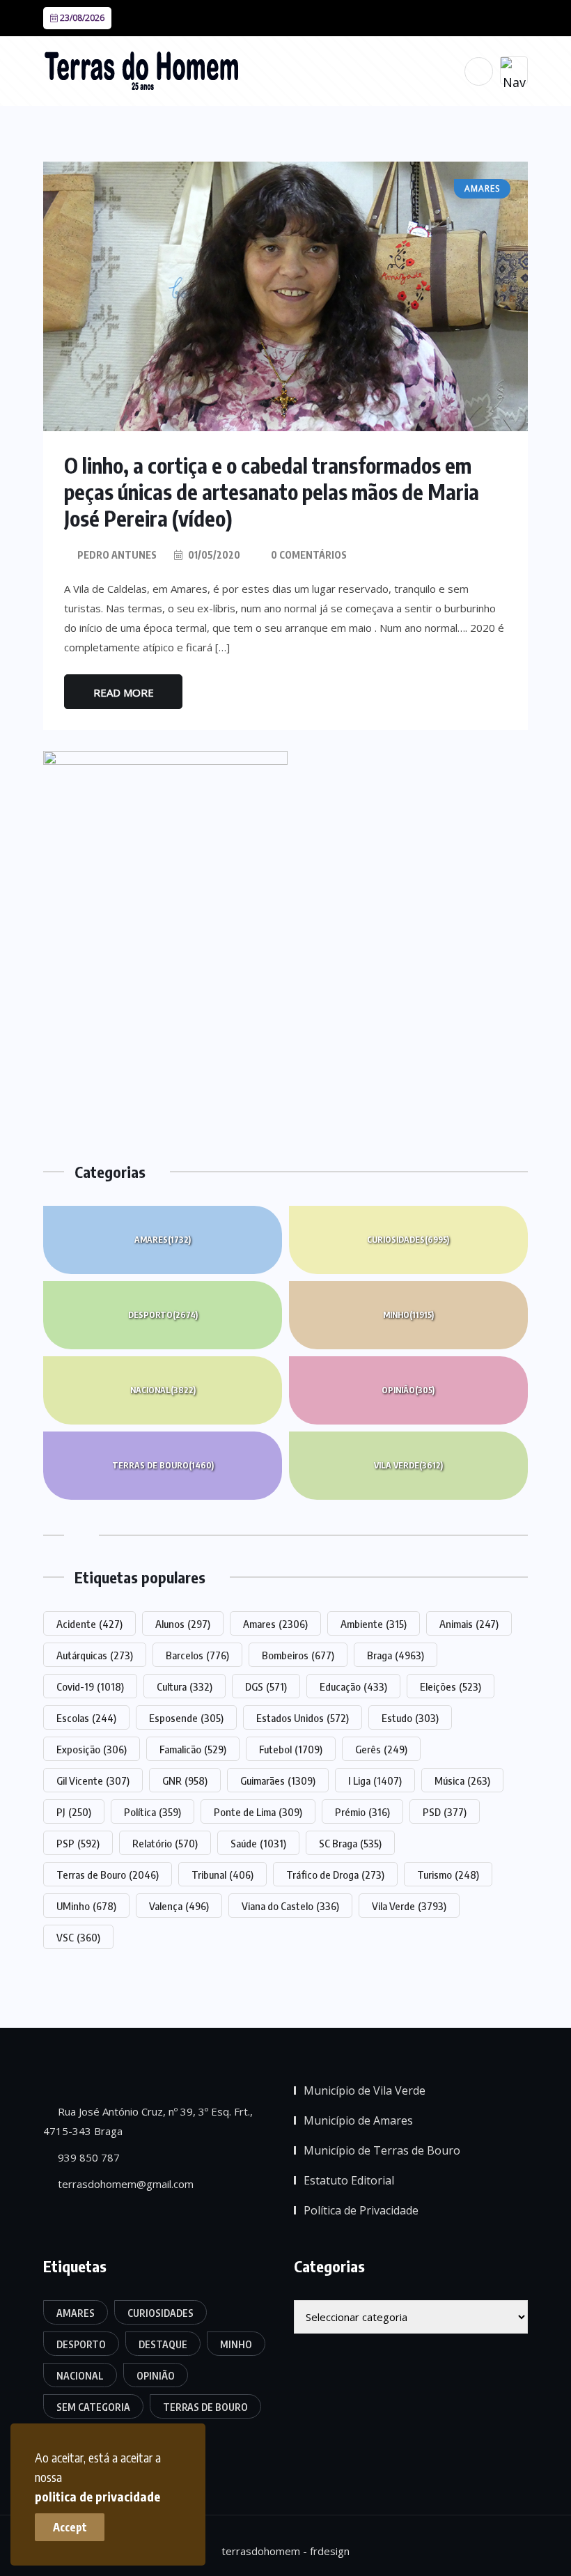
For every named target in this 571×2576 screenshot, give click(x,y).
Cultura (185, 1686)
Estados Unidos (303, 1718)
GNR (185, 1780)
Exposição (92, 1749)
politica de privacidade (97, 2496)
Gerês (381, 1749)
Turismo (448, 1875)
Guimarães (278, 1780)
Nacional (163, 1390)
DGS (266, 1686)
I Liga (375, 1780)
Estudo (410, 1718)
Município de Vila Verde (365, 2090)
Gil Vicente (93, 1780)
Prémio (362, 1812)
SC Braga (350, 1843)
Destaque (163, 2344)
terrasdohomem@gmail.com (124, 2184)
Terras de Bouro (163, 1465)
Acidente (89, 1624)
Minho (408, 1315)
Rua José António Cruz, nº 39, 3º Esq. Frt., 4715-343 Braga (148, 2121)
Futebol (291, 1749)
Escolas (86, 1718)
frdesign (330, 2551)
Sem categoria (93, 2407)
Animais (469, 1624)
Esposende (186, 1718)
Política (152, 1812)
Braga (396, 1655)
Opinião (408, 1390)
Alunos (183, 1624)
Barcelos (197, 1655)
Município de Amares (358, 2120)
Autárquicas (95, 1655)
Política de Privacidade (361, 2210)
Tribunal (222, 1875)
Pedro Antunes (117, 555)
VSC (78, 1937)
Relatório (165, 1843)
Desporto (163, 1315)
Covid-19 (90, 1686)
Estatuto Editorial (349, 2180)
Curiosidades (408, 1240)
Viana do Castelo (290, 1906)
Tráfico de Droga (335, 1875)
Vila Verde (408, 1465)
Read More (124, 692)
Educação (353, 1686)
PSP (78, 1843)
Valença (179, 1906)
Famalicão (193, 1749)
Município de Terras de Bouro (382, 2150)
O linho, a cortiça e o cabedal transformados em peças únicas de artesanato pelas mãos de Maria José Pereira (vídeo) (272, 492)
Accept (70, 2527)
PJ (74, 1812)
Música (462, 1780)
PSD (445, 1812)
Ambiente (374, 1624)
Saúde (258, 1843)
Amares (163, 1240)
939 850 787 (87, 2157)
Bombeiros (298, 1655)
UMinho (86, 1906)
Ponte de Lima (258, 1812)
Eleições (451, 1686)
